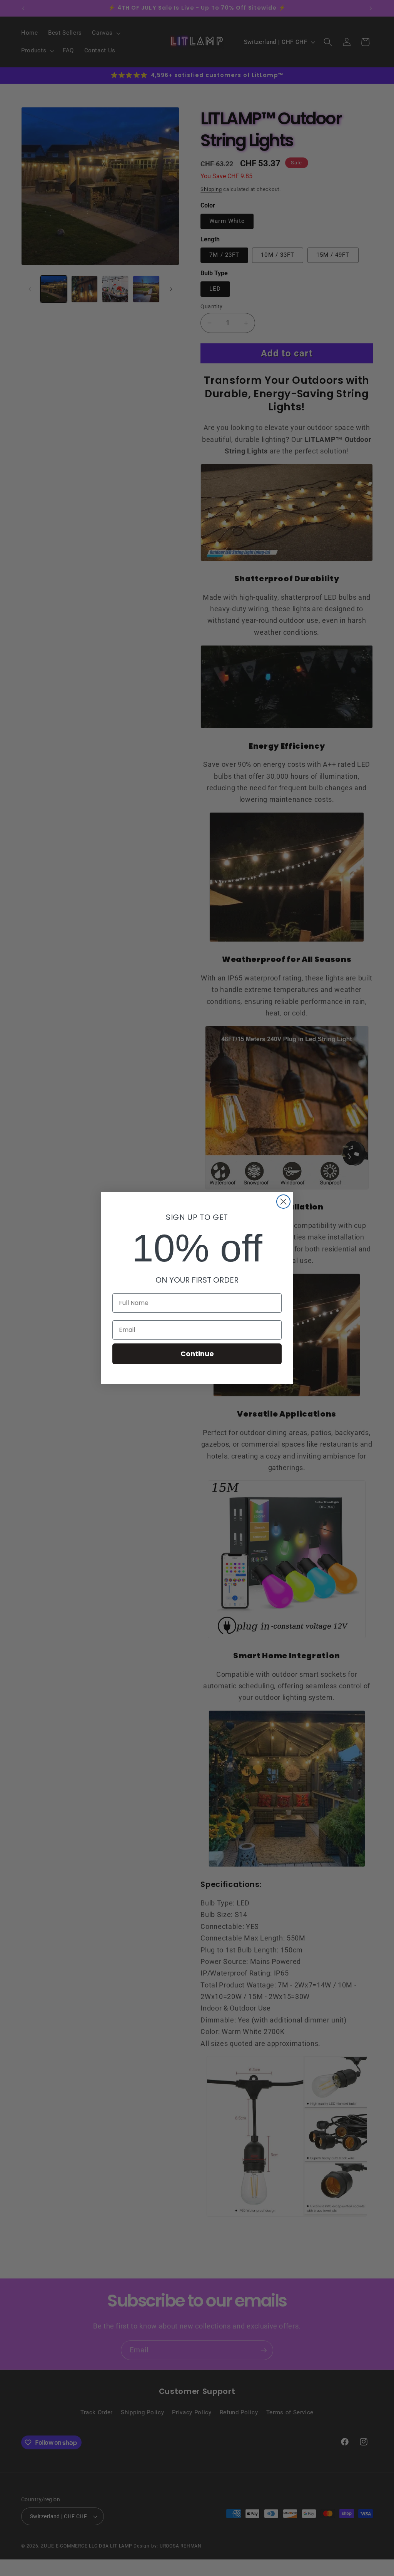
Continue (197, 1354)
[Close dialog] (283, 1202)
